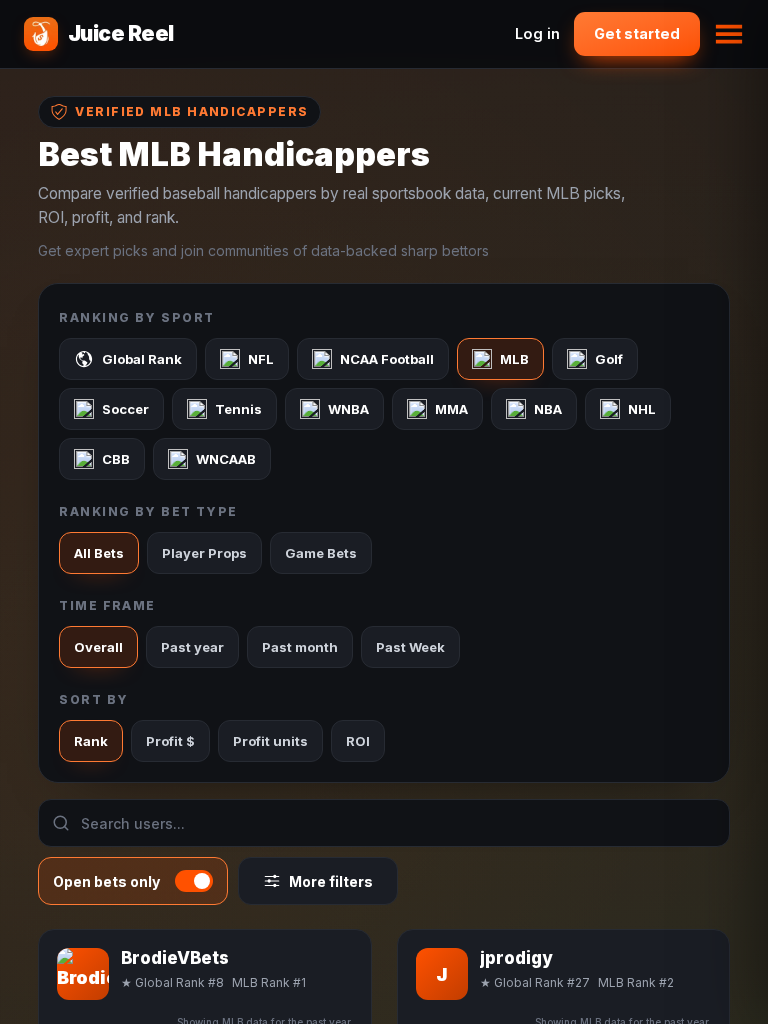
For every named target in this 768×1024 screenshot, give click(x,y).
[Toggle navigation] (729, 34)
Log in (537, 33)
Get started (637, 33)
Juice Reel (121, 33)
